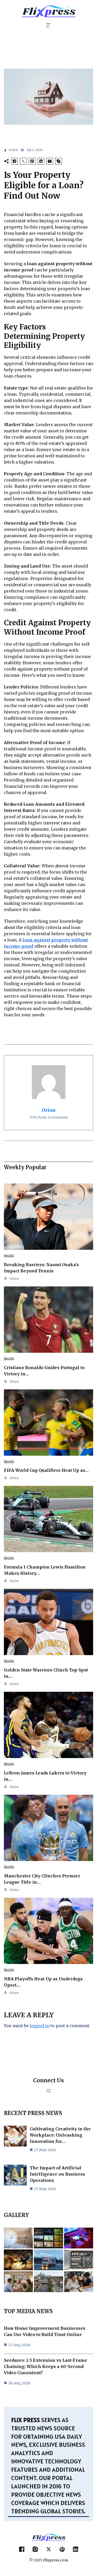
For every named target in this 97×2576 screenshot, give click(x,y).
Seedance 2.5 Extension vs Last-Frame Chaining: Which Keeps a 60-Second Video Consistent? (46, 2366)
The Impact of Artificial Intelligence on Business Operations (57, 2174)
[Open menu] (49, 2091)
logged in (40, 2026)
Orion (13, 150)
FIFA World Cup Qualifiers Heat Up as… (46, 1470)
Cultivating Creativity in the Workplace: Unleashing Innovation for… (60, 2135)
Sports (9, 1255)
